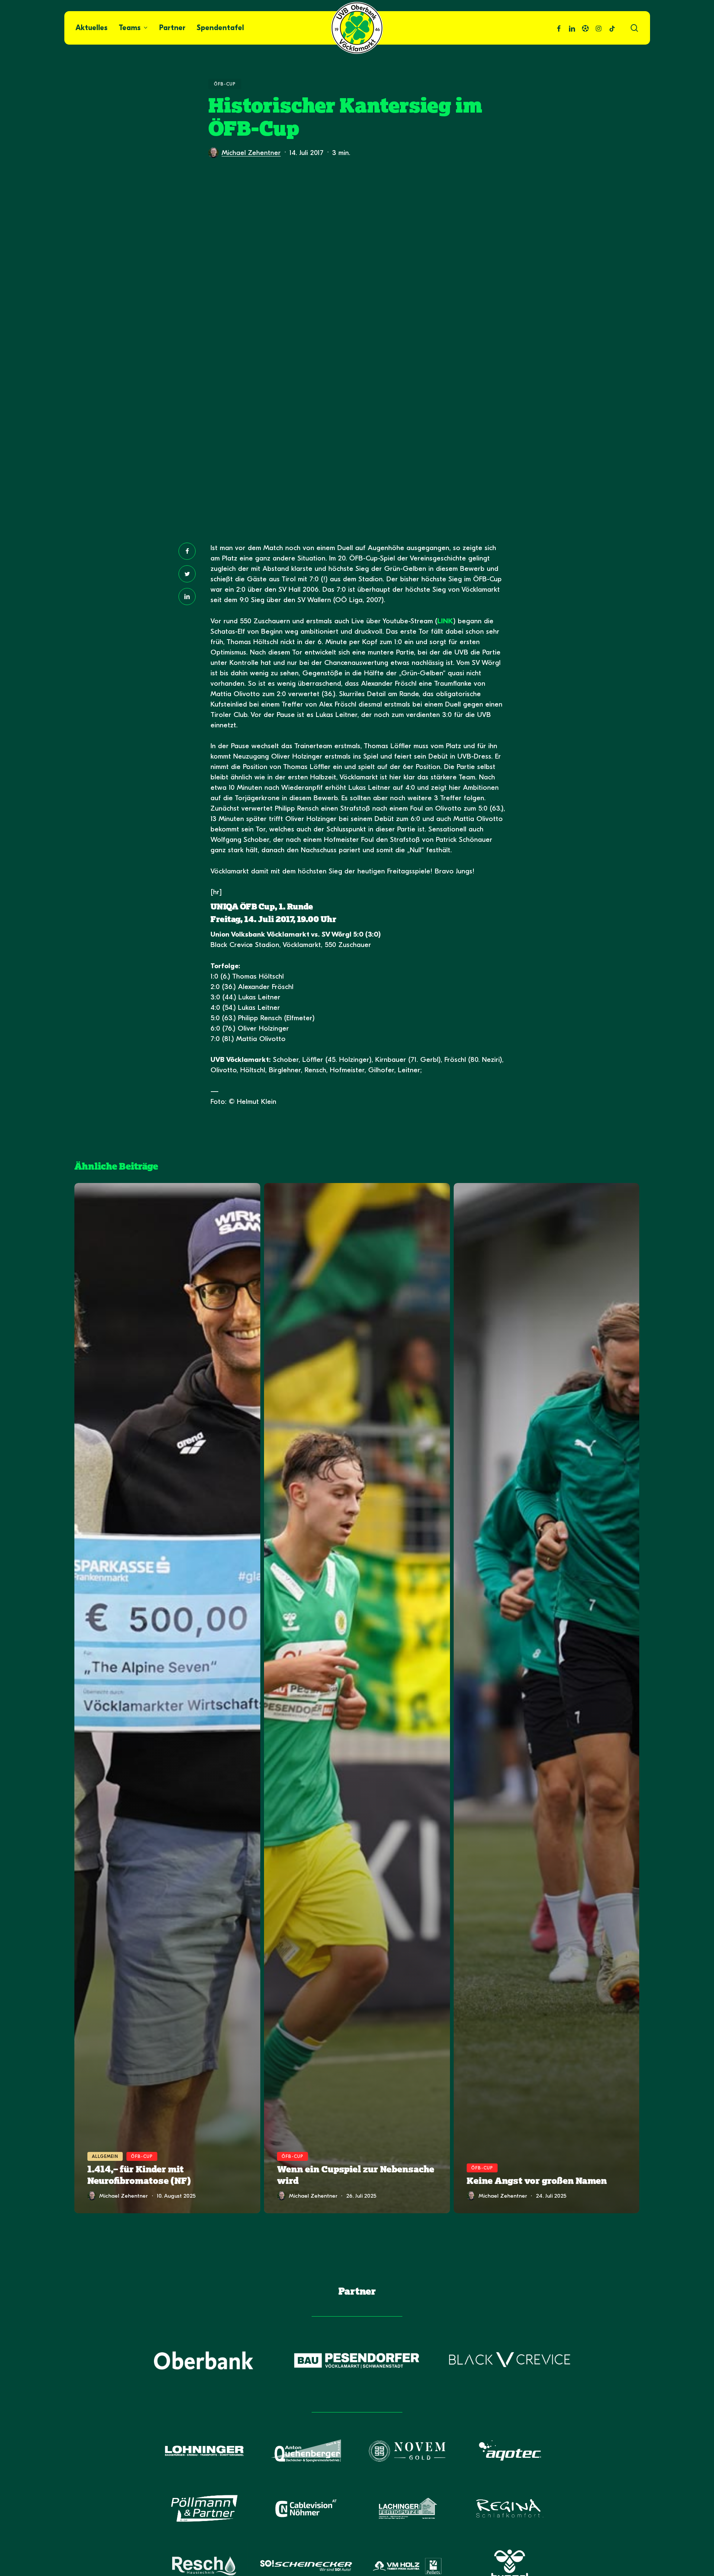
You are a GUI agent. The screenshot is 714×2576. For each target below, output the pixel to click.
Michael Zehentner (251, 153)
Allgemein (105, 2156)
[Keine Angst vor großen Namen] (547, 1698)
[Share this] (187, 551)
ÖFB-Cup (225, 84)
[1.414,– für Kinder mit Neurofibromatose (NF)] (167, 1698)
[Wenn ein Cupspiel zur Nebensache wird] (357, 1698)
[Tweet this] (187, 574)
